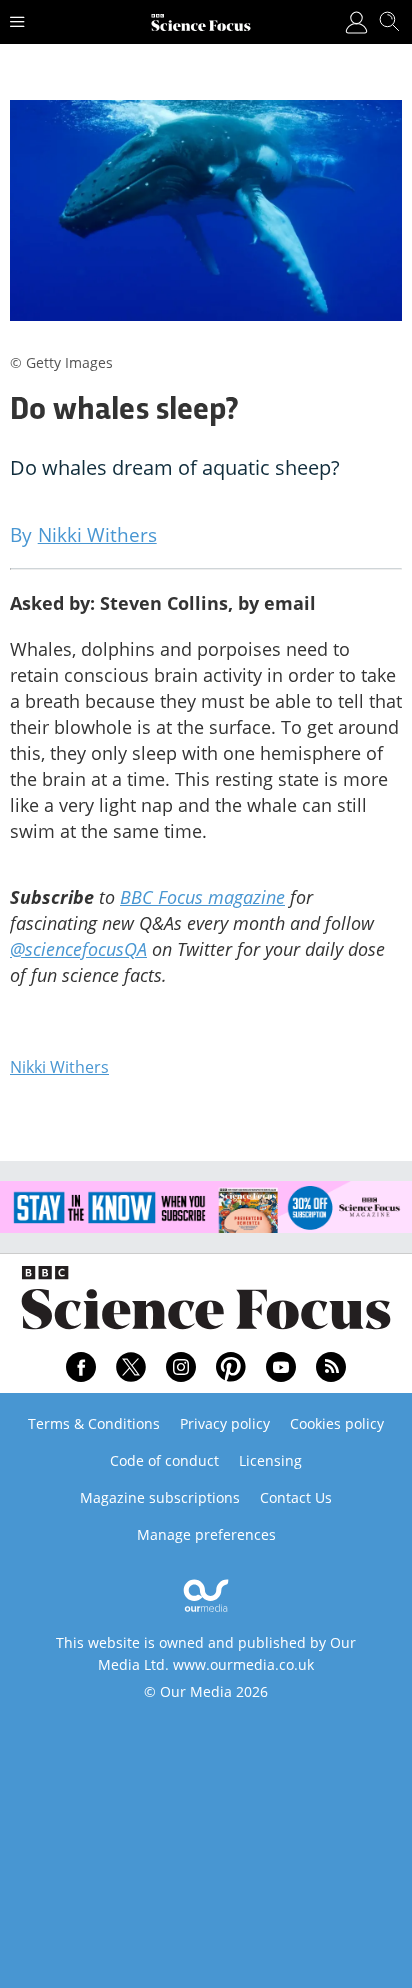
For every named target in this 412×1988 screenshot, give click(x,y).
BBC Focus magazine (202, 897)
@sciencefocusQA (78, 949)
